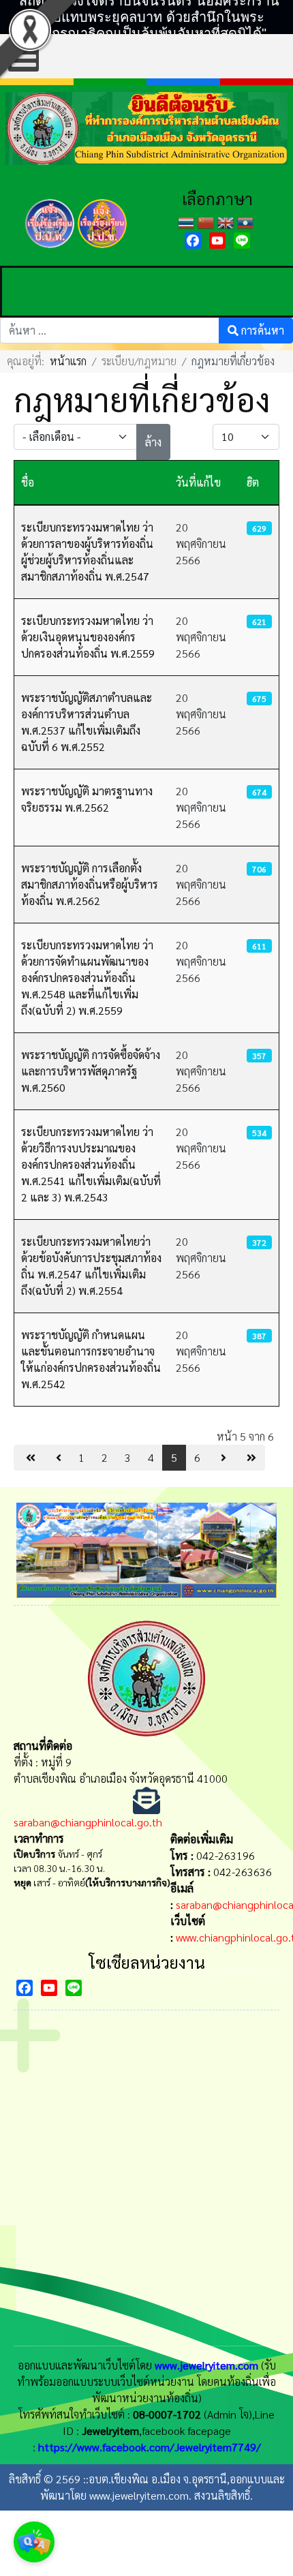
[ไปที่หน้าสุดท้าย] (250, 1458)
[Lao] (247, 221)
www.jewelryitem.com (206, 2365)
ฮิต (253, 482)
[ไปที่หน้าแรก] (29, 1458)
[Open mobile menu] (24, 56)
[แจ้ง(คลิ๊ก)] (50, 250)
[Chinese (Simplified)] (207, 221)
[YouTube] (217, 241)
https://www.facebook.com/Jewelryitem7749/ (150, 2447)
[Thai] (188, 221)
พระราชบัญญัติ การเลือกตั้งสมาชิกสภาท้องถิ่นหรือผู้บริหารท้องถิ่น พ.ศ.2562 (90, 884)
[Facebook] (193, 241)
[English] (227, 221)
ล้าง (153, 442)
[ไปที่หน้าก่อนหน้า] (57, 1458)
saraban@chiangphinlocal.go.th (88, 1822)
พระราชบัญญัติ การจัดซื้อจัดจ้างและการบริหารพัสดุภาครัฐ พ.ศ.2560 (91, 1071)
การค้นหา (261, 330)
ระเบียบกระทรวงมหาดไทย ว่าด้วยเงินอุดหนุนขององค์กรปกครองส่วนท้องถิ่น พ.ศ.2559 (88, 637)
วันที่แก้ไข (198, 482)
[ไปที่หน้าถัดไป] (222, 1458)
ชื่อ (28, 482)
